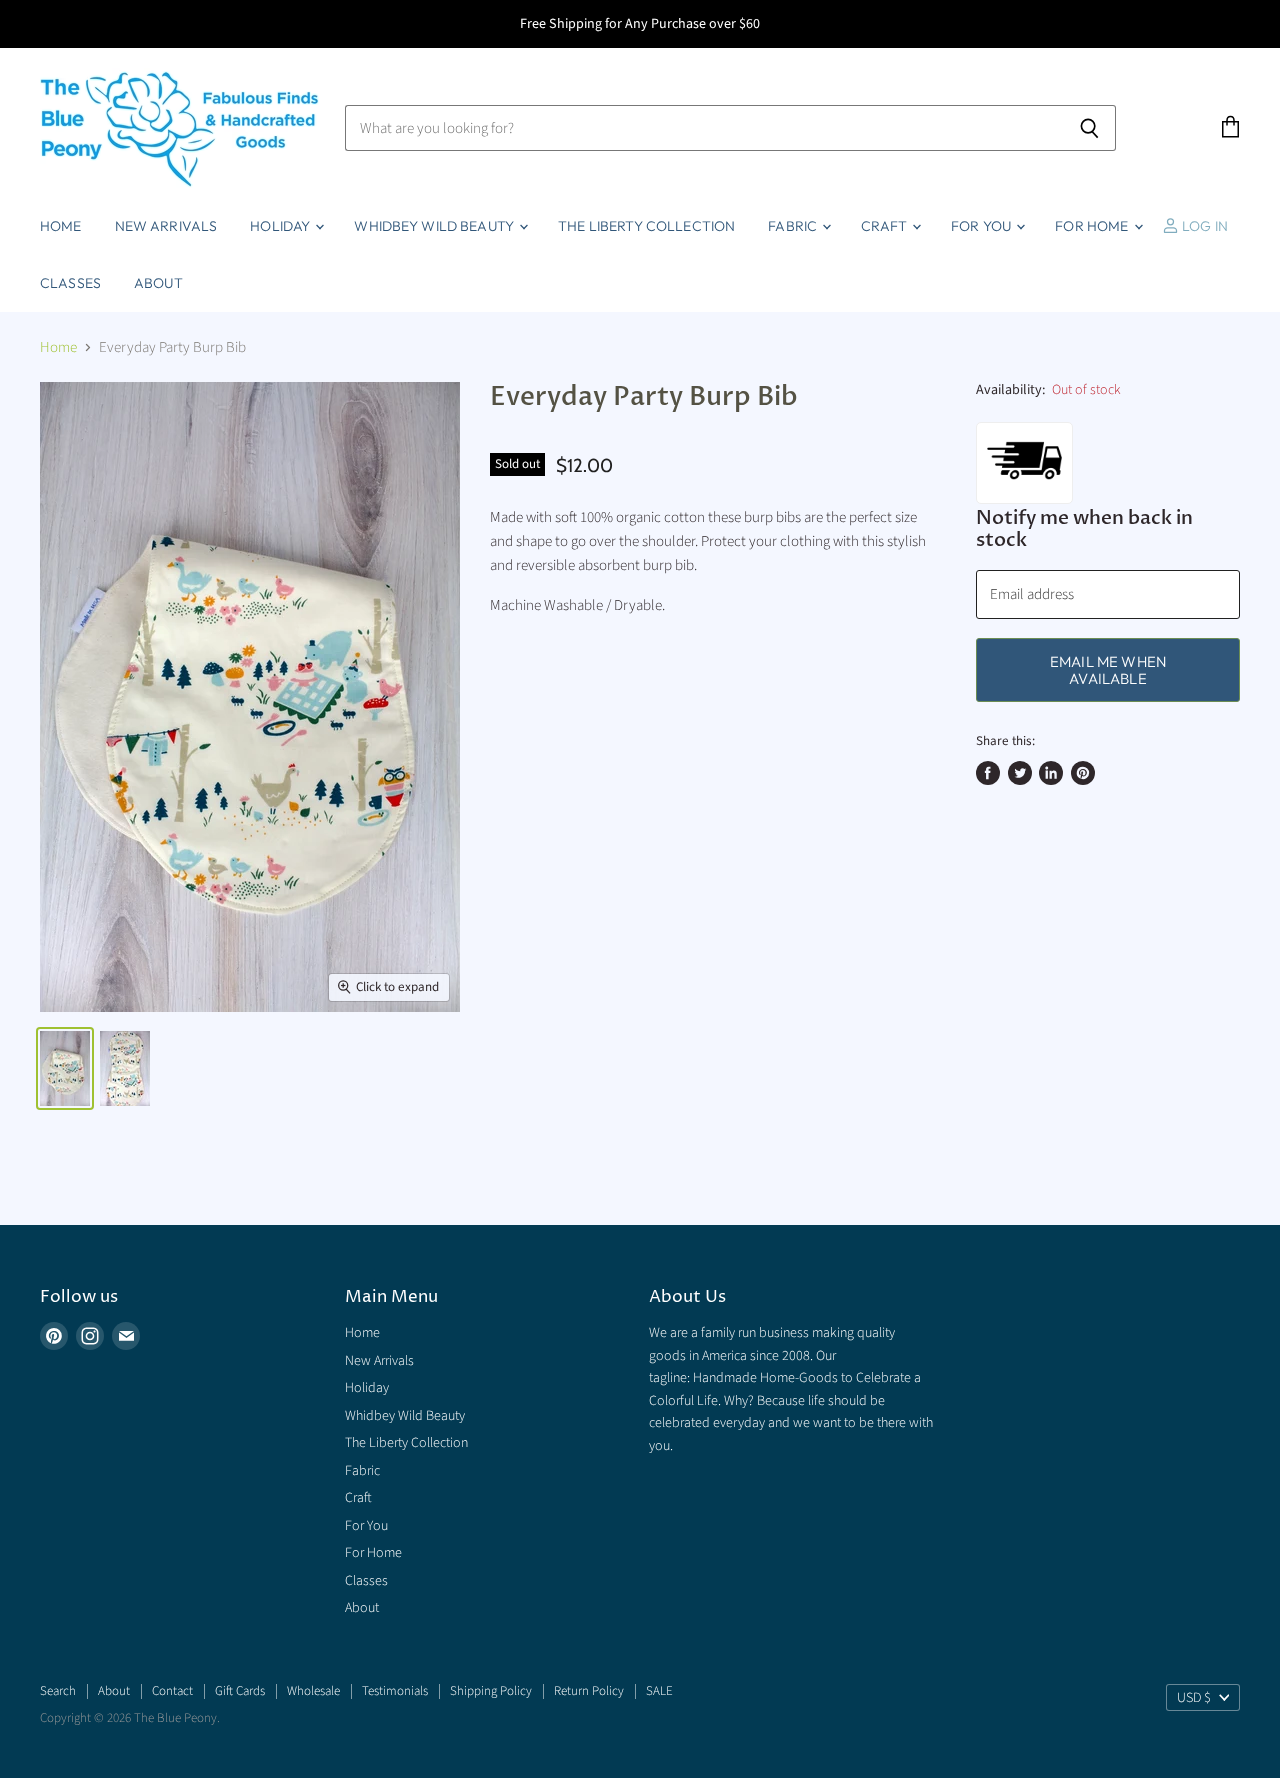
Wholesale (313, 1691)
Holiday (281, 226)
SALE (659, 1691)
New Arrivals (166, 226)
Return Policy (589, 1691)
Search (58, 1691)
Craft (885, 226)
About (158, 283)
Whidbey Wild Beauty (435, 226)
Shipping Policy (491, 1691)
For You (982, 226)
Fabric (794, 226)
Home (61, 226)
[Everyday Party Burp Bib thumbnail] (65, 1068)
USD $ (1194, 1698)
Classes (70, 283)
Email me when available (1108, 670)
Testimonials (395, 1691)
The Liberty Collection (646, 226)
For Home (1093, 226)
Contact (172, 1691)
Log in (1203, 226)
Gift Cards (240, 1691)
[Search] (1089, 128)
